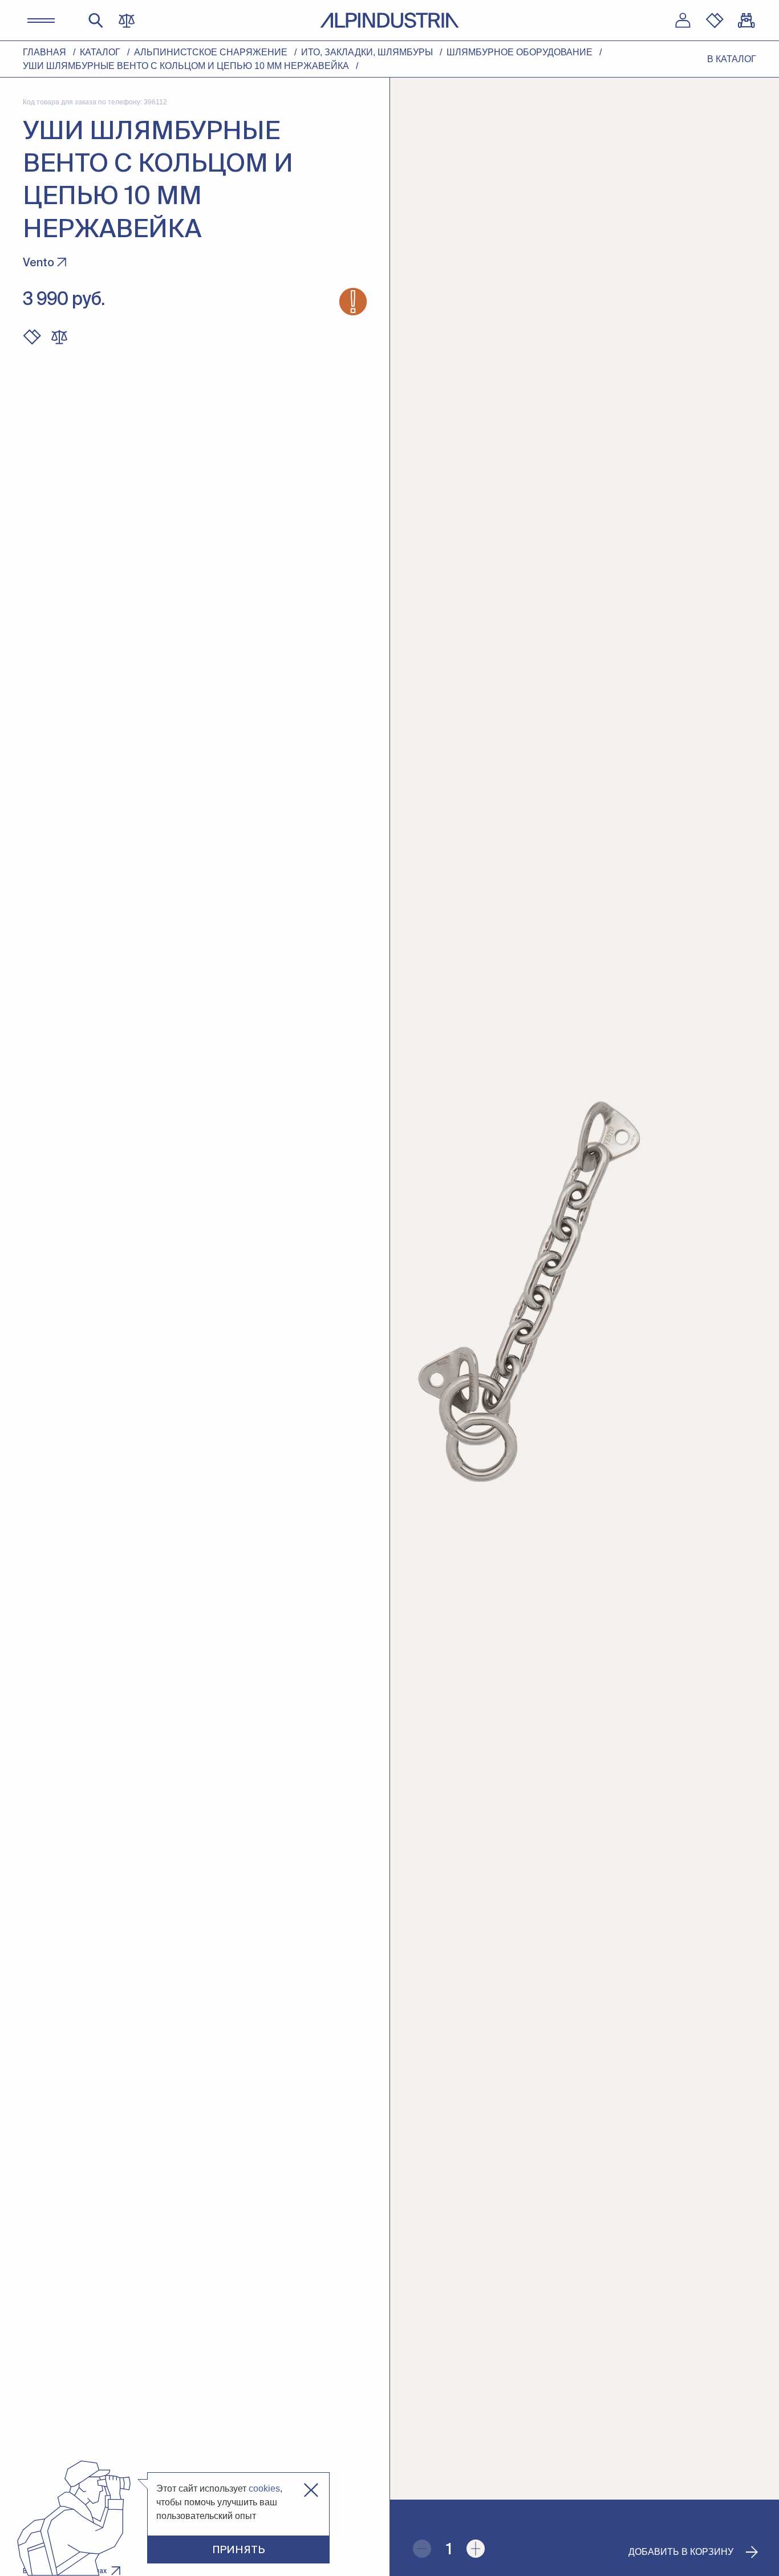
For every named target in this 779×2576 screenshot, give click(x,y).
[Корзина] (746, 21)
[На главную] (389, 20)
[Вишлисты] (715, 21)
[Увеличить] (476, 2549)
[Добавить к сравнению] (59, 337)
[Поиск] (96, 21)
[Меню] (41, 21)
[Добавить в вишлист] (32, 337)
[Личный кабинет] (683, 21)
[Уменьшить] (422, 2549)
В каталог (732, 59)
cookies (264, 2488)
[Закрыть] (311, 2490)
